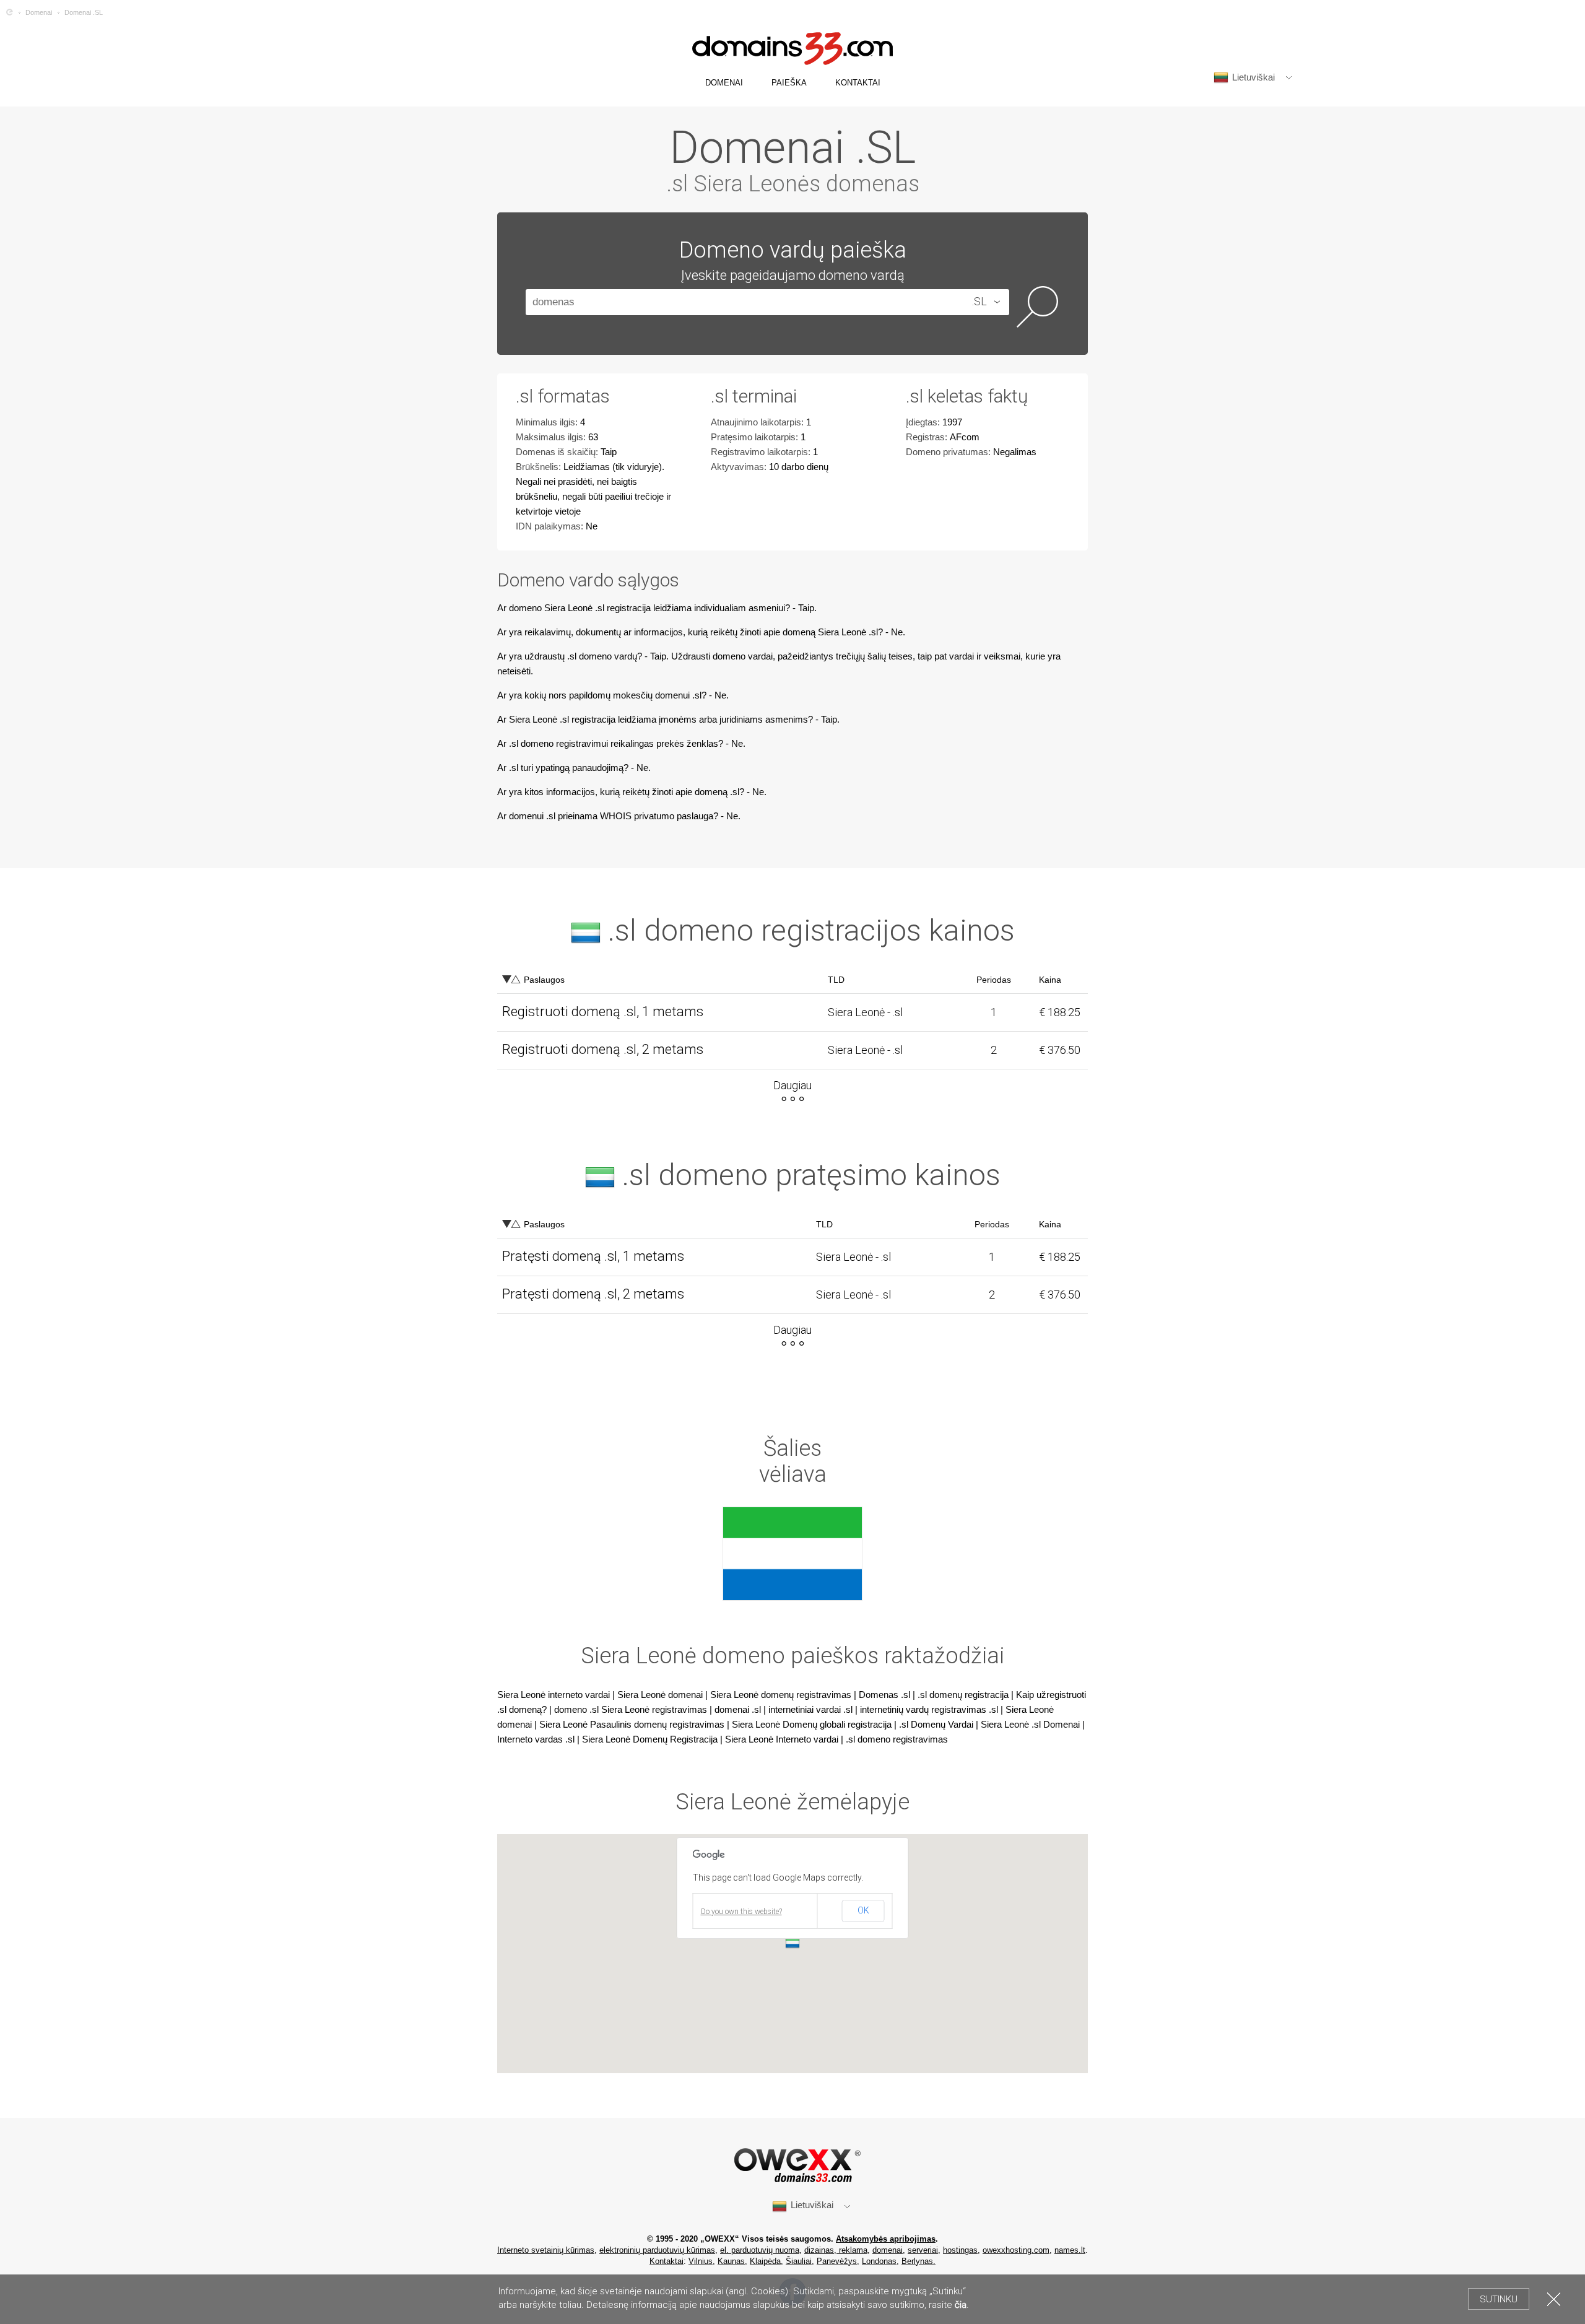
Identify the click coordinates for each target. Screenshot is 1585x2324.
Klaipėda (765, 2261)
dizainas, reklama (836, 2250)
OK (863, 1910)
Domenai (39, 12)
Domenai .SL (84, 12)
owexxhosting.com (1016, 2250)
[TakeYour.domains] (10, 12)
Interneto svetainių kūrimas (546, 2250)
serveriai (923, 2250)
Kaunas (731, 2261)
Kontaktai (667, 2261)
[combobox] (972, 302)
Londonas (879, 2261)
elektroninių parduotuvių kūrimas (657, 2250)
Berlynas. (918, 2261)
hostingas (960, 2250)
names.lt (1070, 2250)
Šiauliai (799, 2261)
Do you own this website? (741, 1912)
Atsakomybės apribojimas (886, 2239)
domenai (888, 2250)
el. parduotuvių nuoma (760, 2250)
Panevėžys (837, 2261)
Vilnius (701, 2261)
